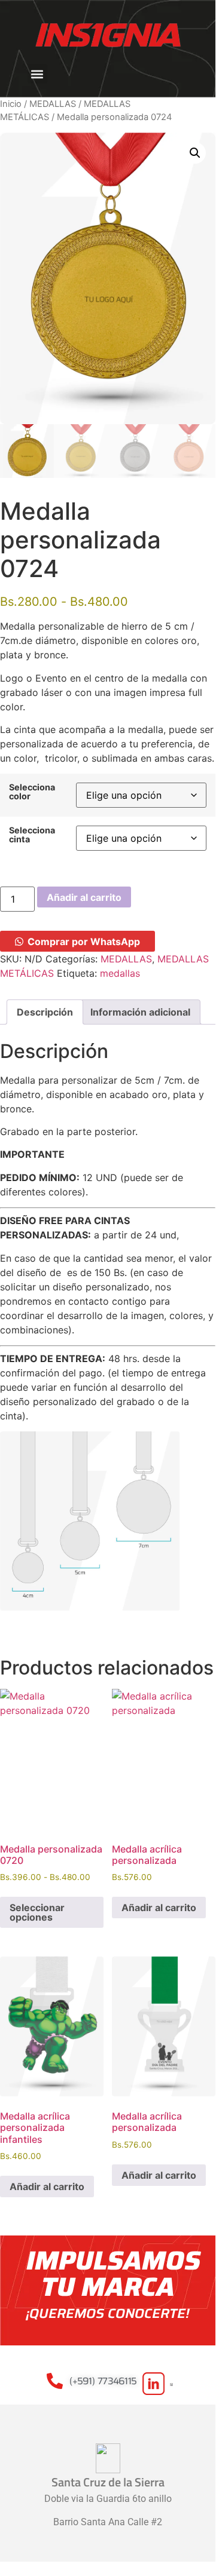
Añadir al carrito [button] (159, 1908)
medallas (120, 973)
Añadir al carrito (84, 897)
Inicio (11, 104)
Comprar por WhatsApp (84, 942)
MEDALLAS (53, 104)
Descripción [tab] (45, 1012)
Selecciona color (32, 792)
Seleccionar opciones (37, 1912)
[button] (37, 74)
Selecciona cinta (32, 835)
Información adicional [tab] (140, 1012)
